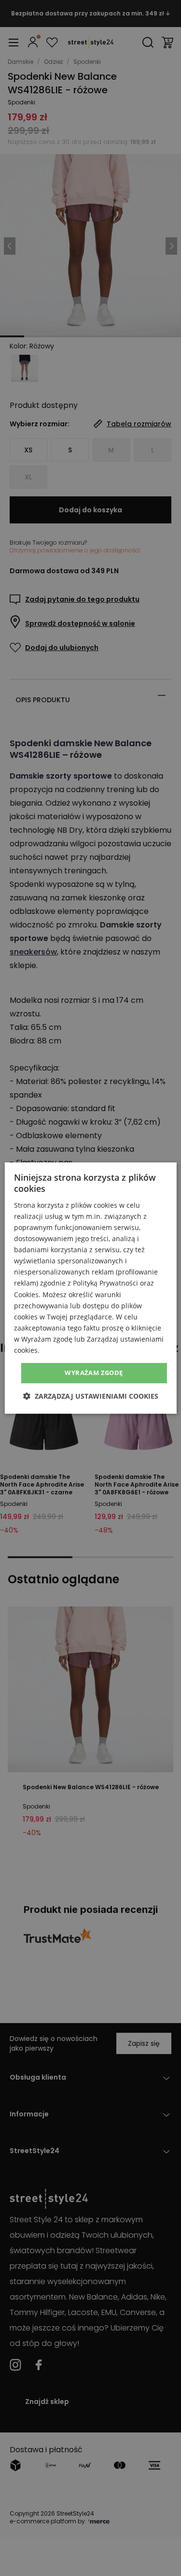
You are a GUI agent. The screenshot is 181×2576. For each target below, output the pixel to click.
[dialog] (90, 1288)
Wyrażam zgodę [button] (94, 1373)
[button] (91, 1396)
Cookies (26, 1295)
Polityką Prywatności (105, 1283)
